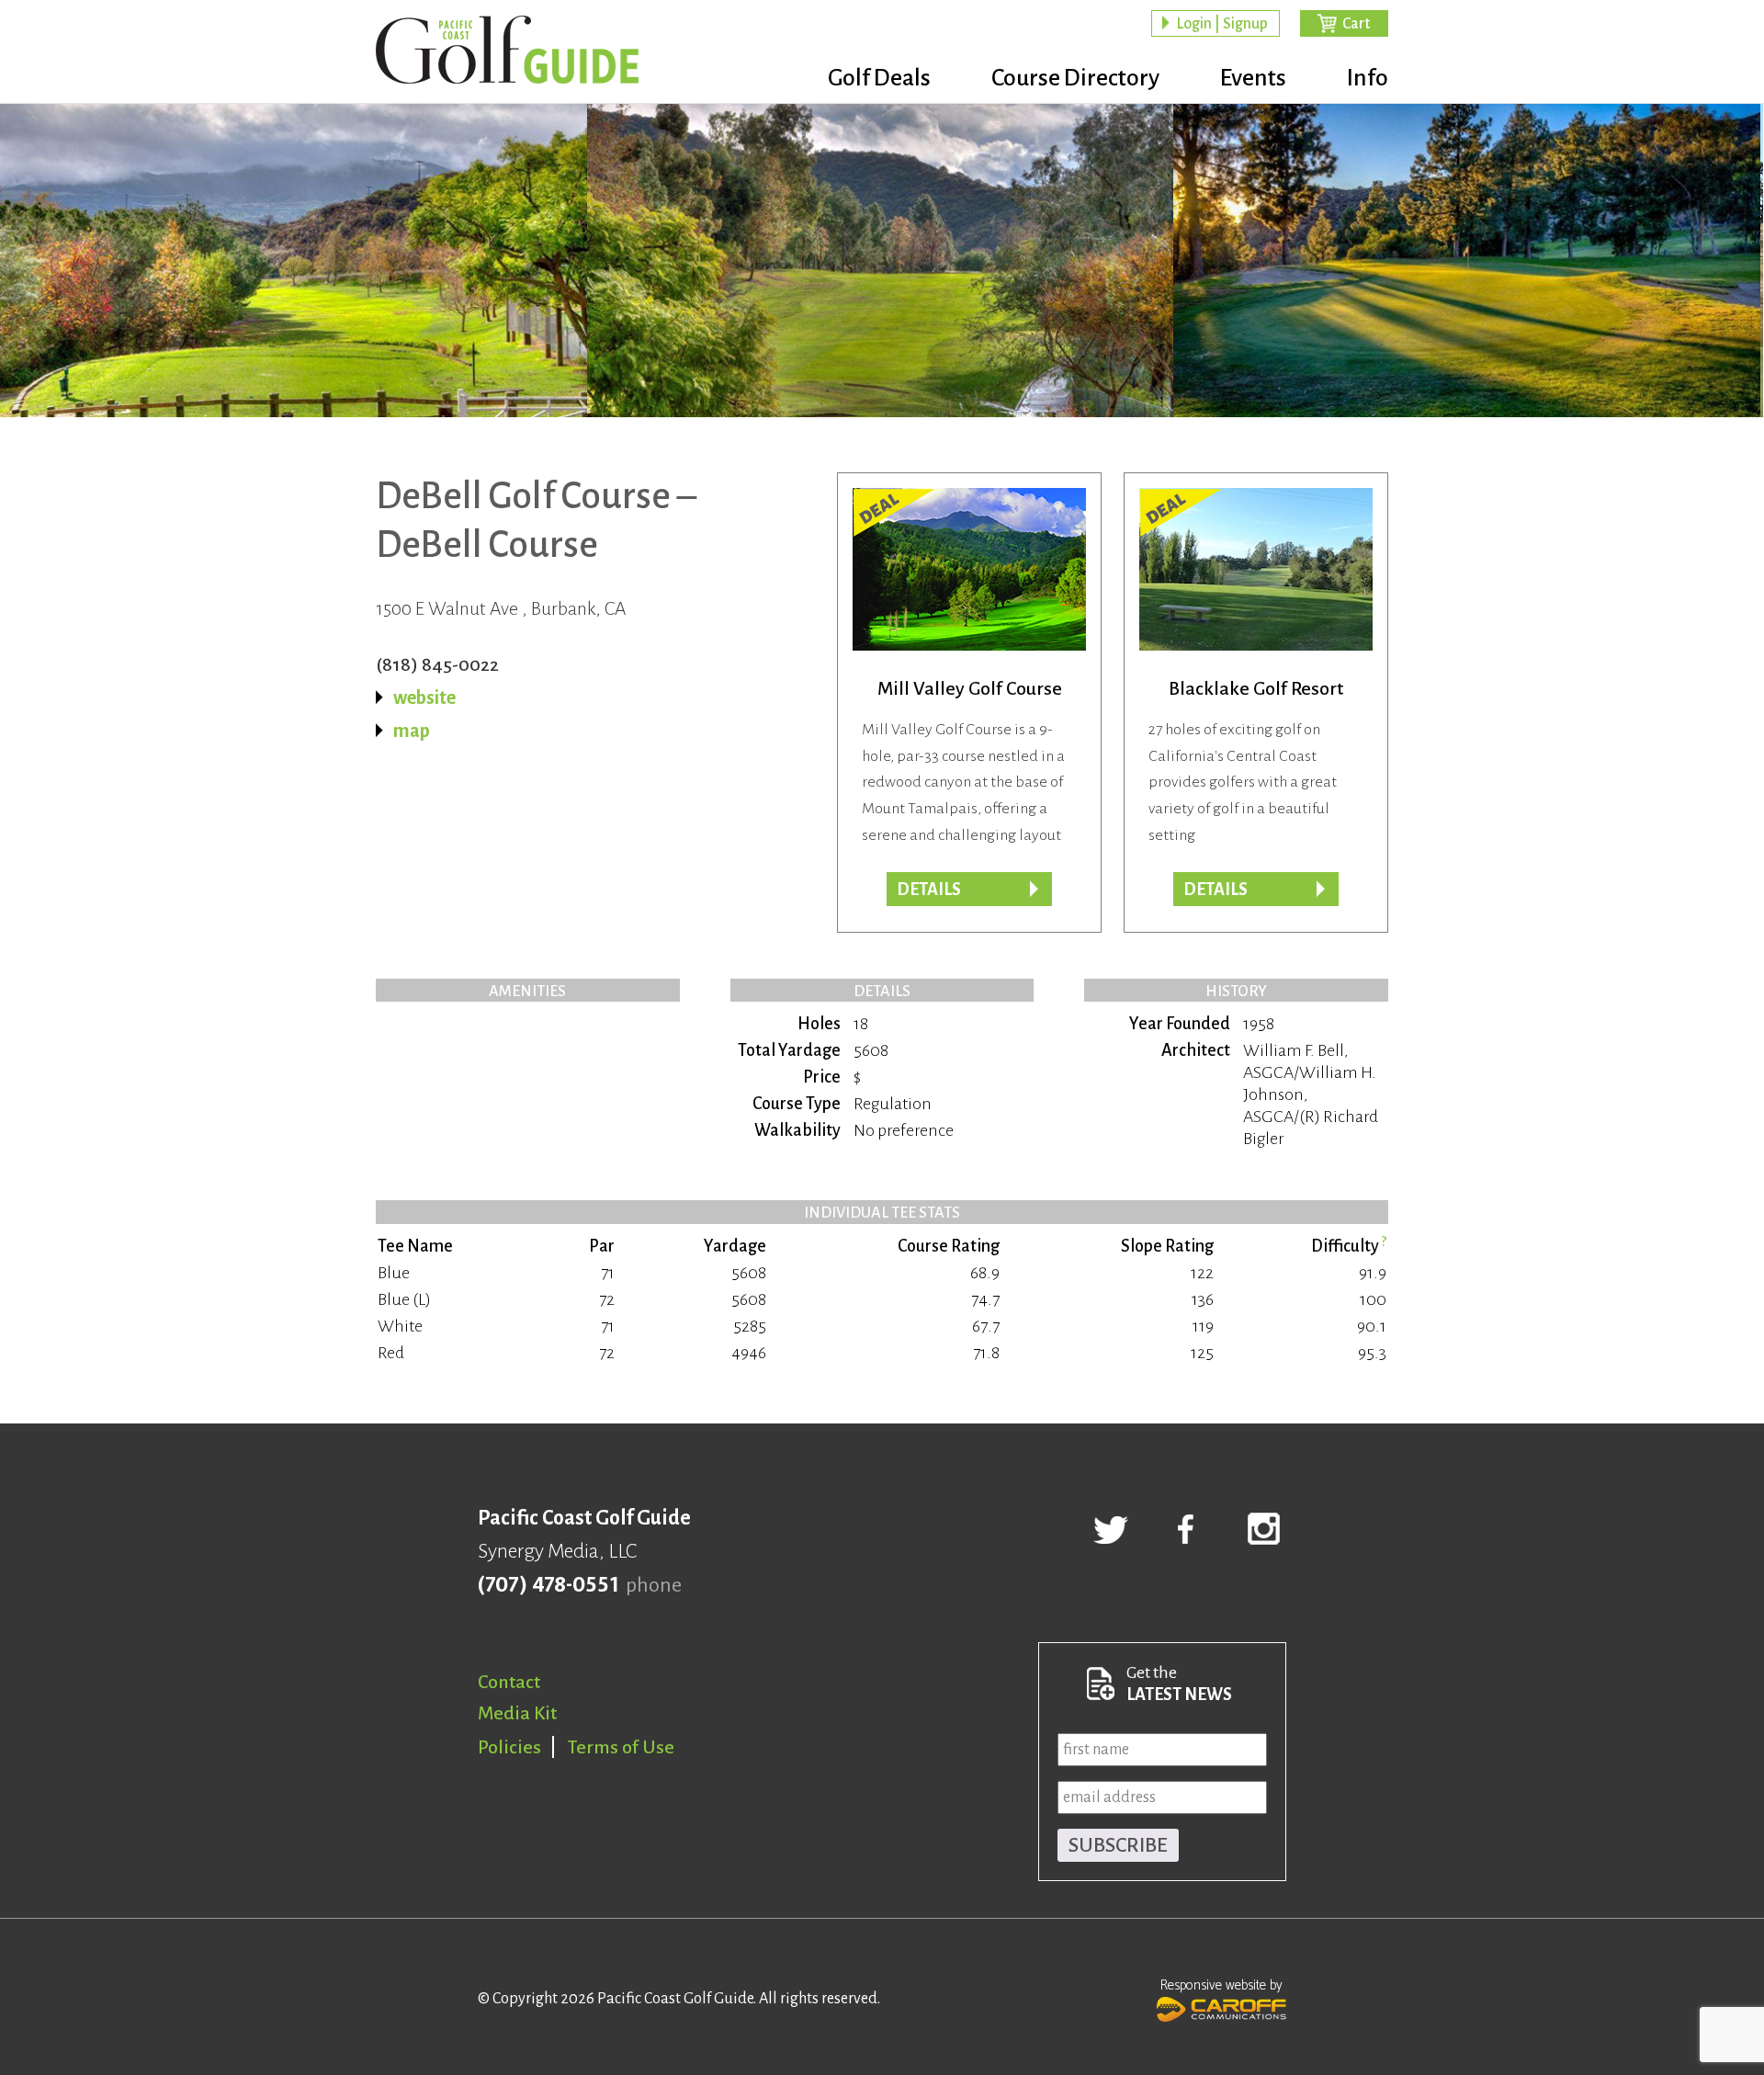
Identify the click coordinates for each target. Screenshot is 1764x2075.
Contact (509, 1682)
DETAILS (1216, 890)
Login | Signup (1222, 24)
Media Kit (517, 1713)
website (424, 697)
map (412, 731)
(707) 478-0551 (548, 1585)
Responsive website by (1221, 1985)
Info (1368, 78)
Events (1253, 78)
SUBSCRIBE (1118, 1845)
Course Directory (1075, 78)
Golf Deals (879, 78)
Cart (1356, 24)
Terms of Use (621, 1747)
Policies (509, 1747)
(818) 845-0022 (437, 664)
